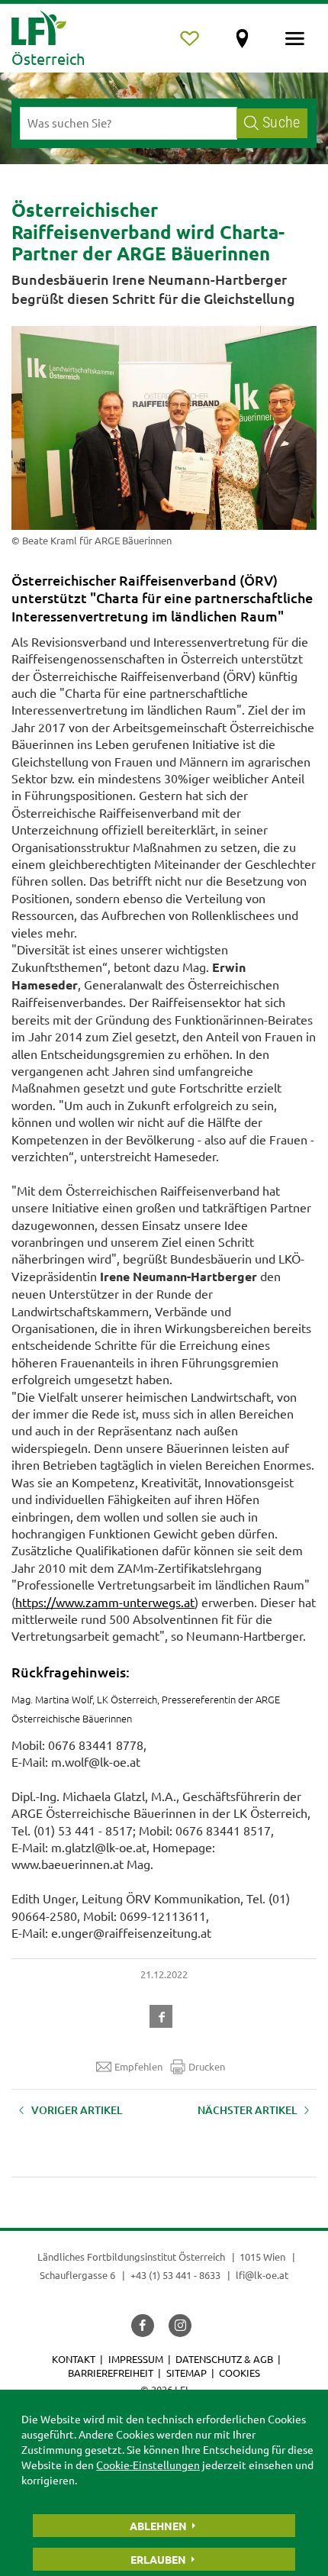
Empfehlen (138, 2066)
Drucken (207, 2066)
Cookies (240, 2373)
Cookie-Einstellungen (148, 2465)
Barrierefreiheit (111, 2373)
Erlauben (158, 2559)
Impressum (136, 2359)
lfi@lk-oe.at (262, 2275)
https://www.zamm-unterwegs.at (105, 1602)
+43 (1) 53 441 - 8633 (175, 2275)
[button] (164, 2015)
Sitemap (187, 2373)
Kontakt (74, 2359)
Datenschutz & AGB (224, 2359)
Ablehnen (158, 2526)
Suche (281, 123)
